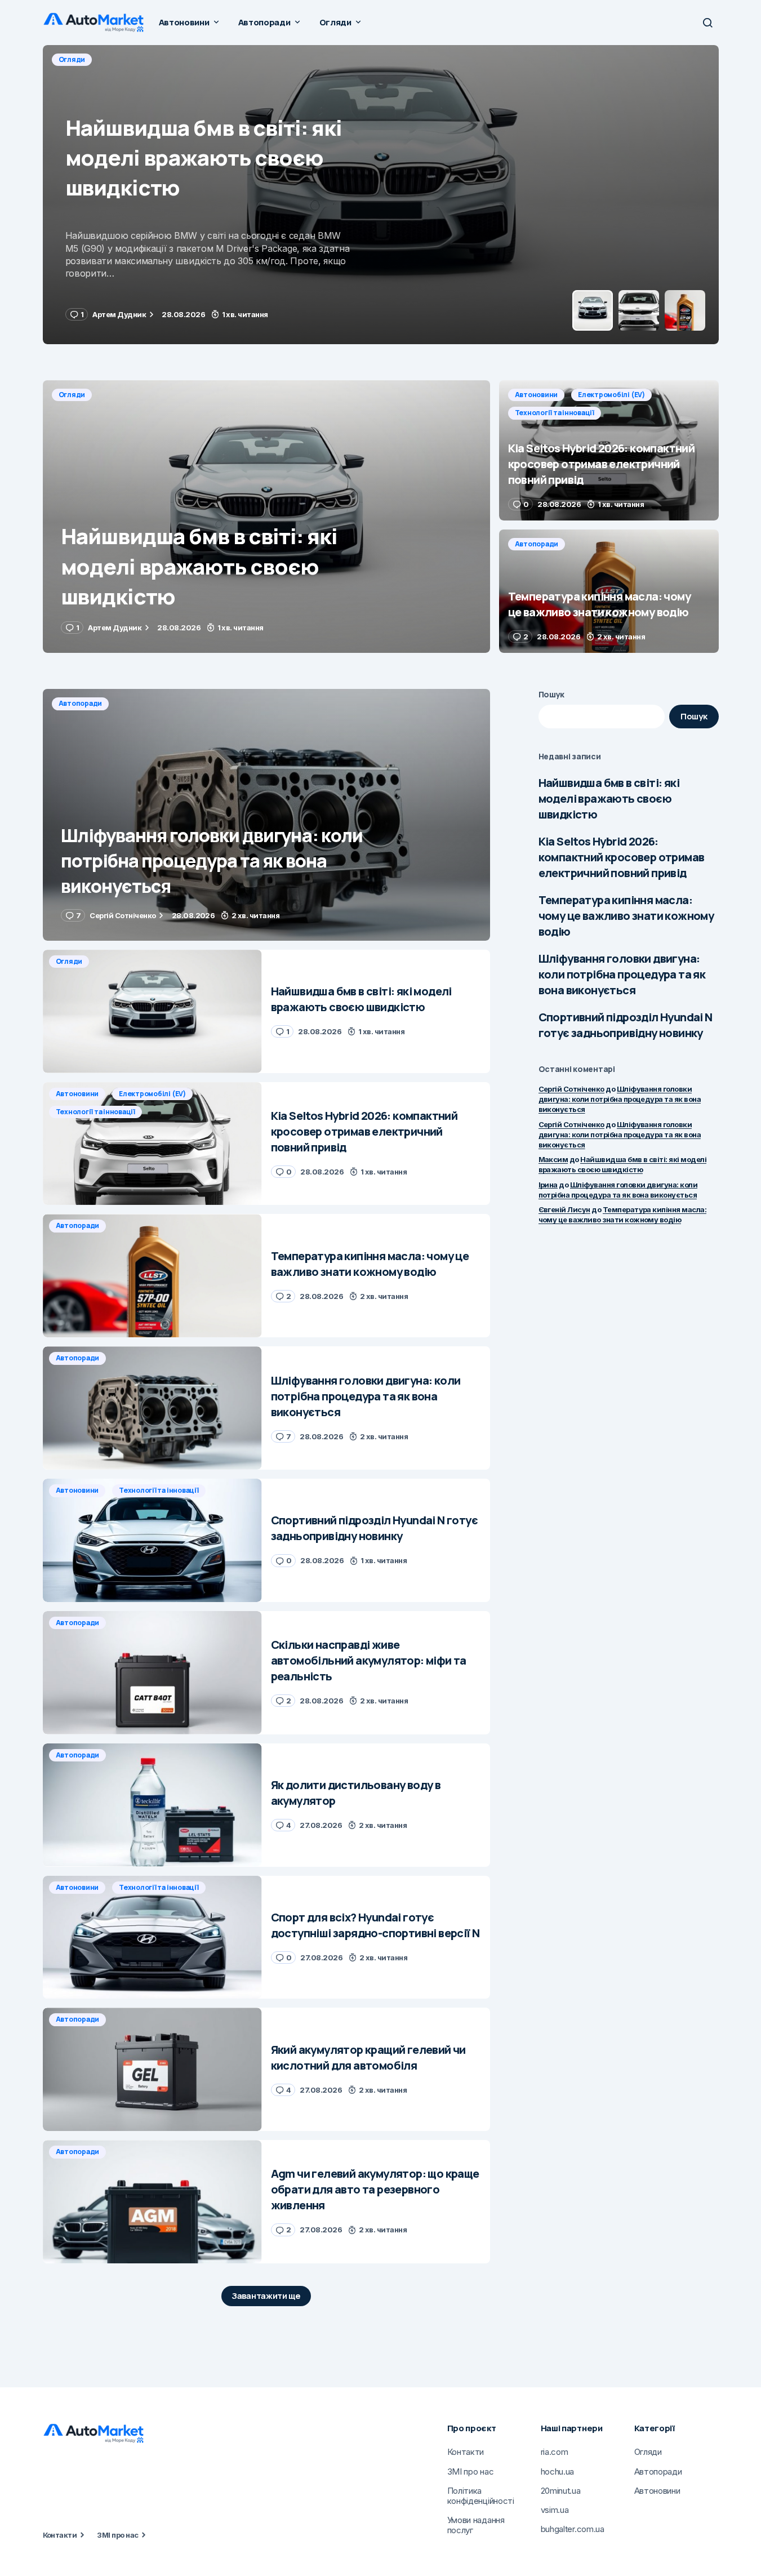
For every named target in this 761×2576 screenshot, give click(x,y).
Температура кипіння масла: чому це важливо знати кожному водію (626, 916)
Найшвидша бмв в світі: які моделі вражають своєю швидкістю (609, 798)
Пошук (552, 694)
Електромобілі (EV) (155, 59)
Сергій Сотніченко (571, 1089)
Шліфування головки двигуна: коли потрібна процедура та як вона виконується (622, 974)
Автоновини (80, 59)
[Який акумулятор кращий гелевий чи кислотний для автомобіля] (152, 2069)
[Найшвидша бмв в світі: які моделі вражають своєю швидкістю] (266, 517)
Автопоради (537, 544)
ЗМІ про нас (117, 2535)
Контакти (60, 2535)
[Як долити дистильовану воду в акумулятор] (152, 1805)
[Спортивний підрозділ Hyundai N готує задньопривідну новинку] (152, 1540)
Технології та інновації (249, 59)
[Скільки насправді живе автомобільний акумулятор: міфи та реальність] (152, 1673)
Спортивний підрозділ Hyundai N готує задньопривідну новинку (626, 1025)
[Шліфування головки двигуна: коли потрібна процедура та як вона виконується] (266, 815)
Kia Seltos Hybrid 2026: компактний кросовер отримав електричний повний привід (622, 857)
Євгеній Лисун (564, 1209)
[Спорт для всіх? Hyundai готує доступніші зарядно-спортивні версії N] (152, 1937)
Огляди (72, 395)
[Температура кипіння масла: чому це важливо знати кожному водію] (609, 591)
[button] (707, 23)
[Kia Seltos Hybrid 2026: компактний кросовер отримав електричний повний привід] (381, 195)
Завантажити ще (266, 2296)
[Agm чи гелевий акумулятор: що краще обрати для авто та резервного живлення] (152, 2202)
